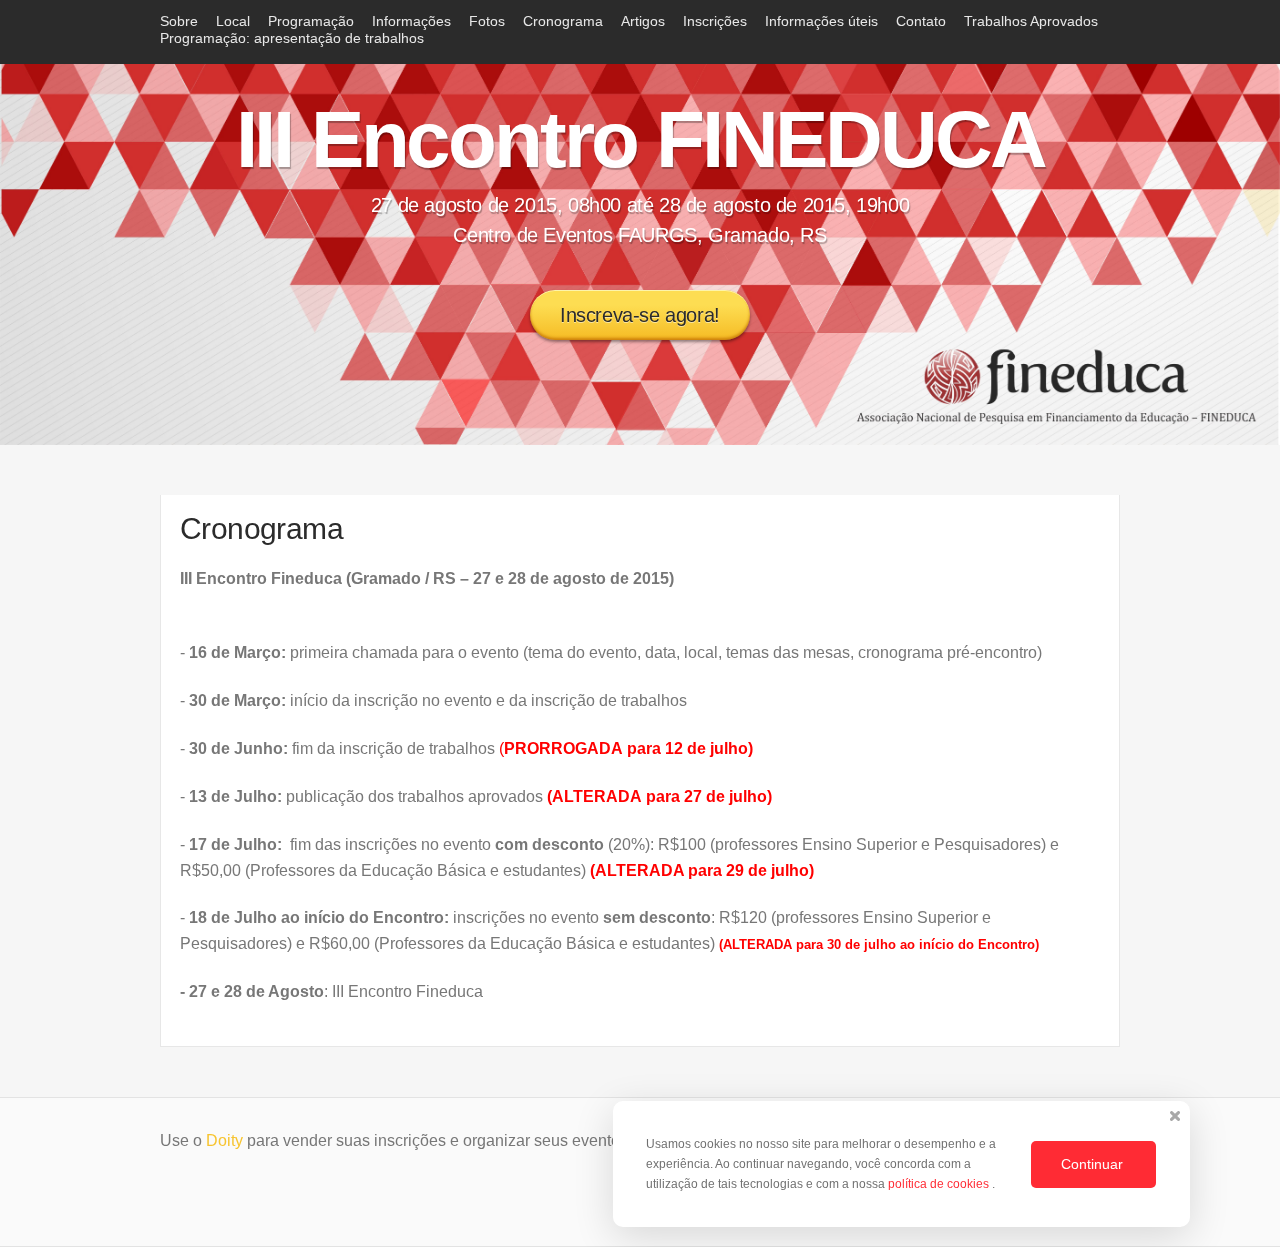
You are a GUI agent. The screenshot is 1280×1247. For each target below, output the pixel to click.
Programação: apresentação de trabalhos (292, 38)
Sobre (179, 21)
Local (233, 21)
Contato (921, 21)
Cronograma (563, 21)
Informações (411, 21)
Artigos (643, 21)
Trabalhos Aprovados (1031, 21)
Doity (224, 1140)
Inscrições (715, 21)
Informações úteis (821, 21)
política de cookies (940, 1184)
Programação (311, 21)
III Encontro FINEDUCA (640, 139)
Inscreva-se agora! (640, 315)
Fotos (487, 21)
